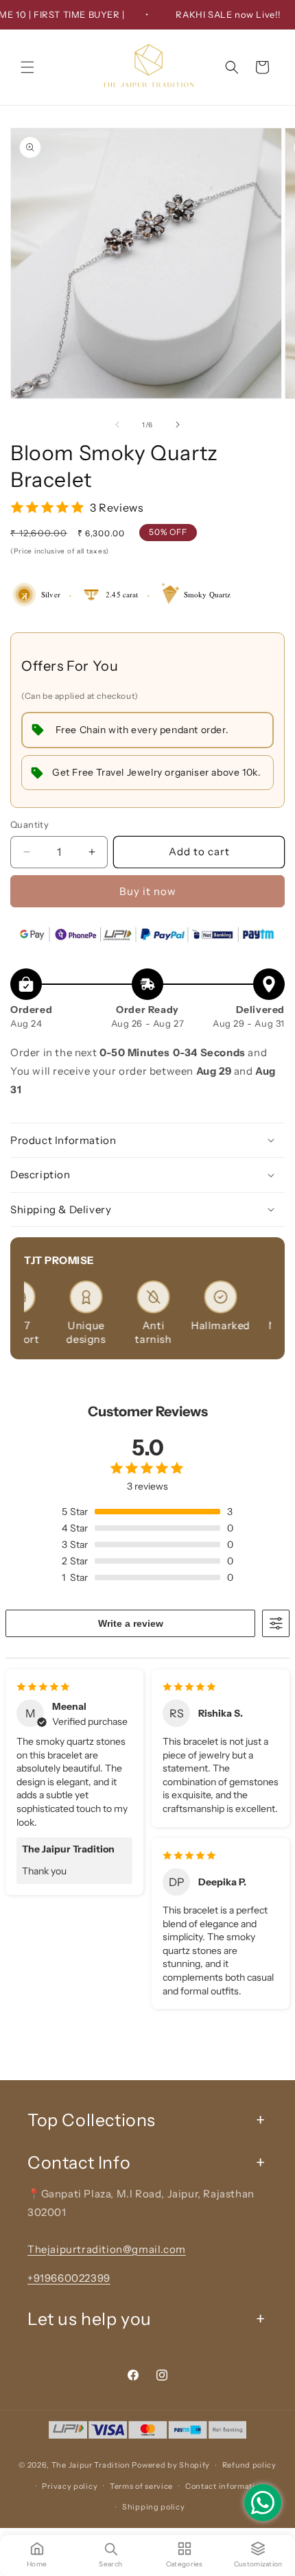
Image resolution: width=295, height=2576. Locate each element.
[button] (27, 67)
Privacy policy (70, 2486)
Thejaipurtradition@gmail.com (107, 2249)
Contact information (225, 2486)
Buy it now (148, 891)
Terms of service (141, 2486)
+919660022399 (69, 2278)
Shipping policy (154, 2507)
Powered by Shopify (171, 2465)
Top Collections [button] (92, 2120)
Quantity (29, 824)
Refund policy (249, 2465)
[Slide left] (117, 425)
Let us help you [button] (90, 2319)
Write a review (131, 1623)
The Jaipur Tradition (91, 2465)
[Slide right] (178, 425)
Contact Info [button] (79, 2162)
